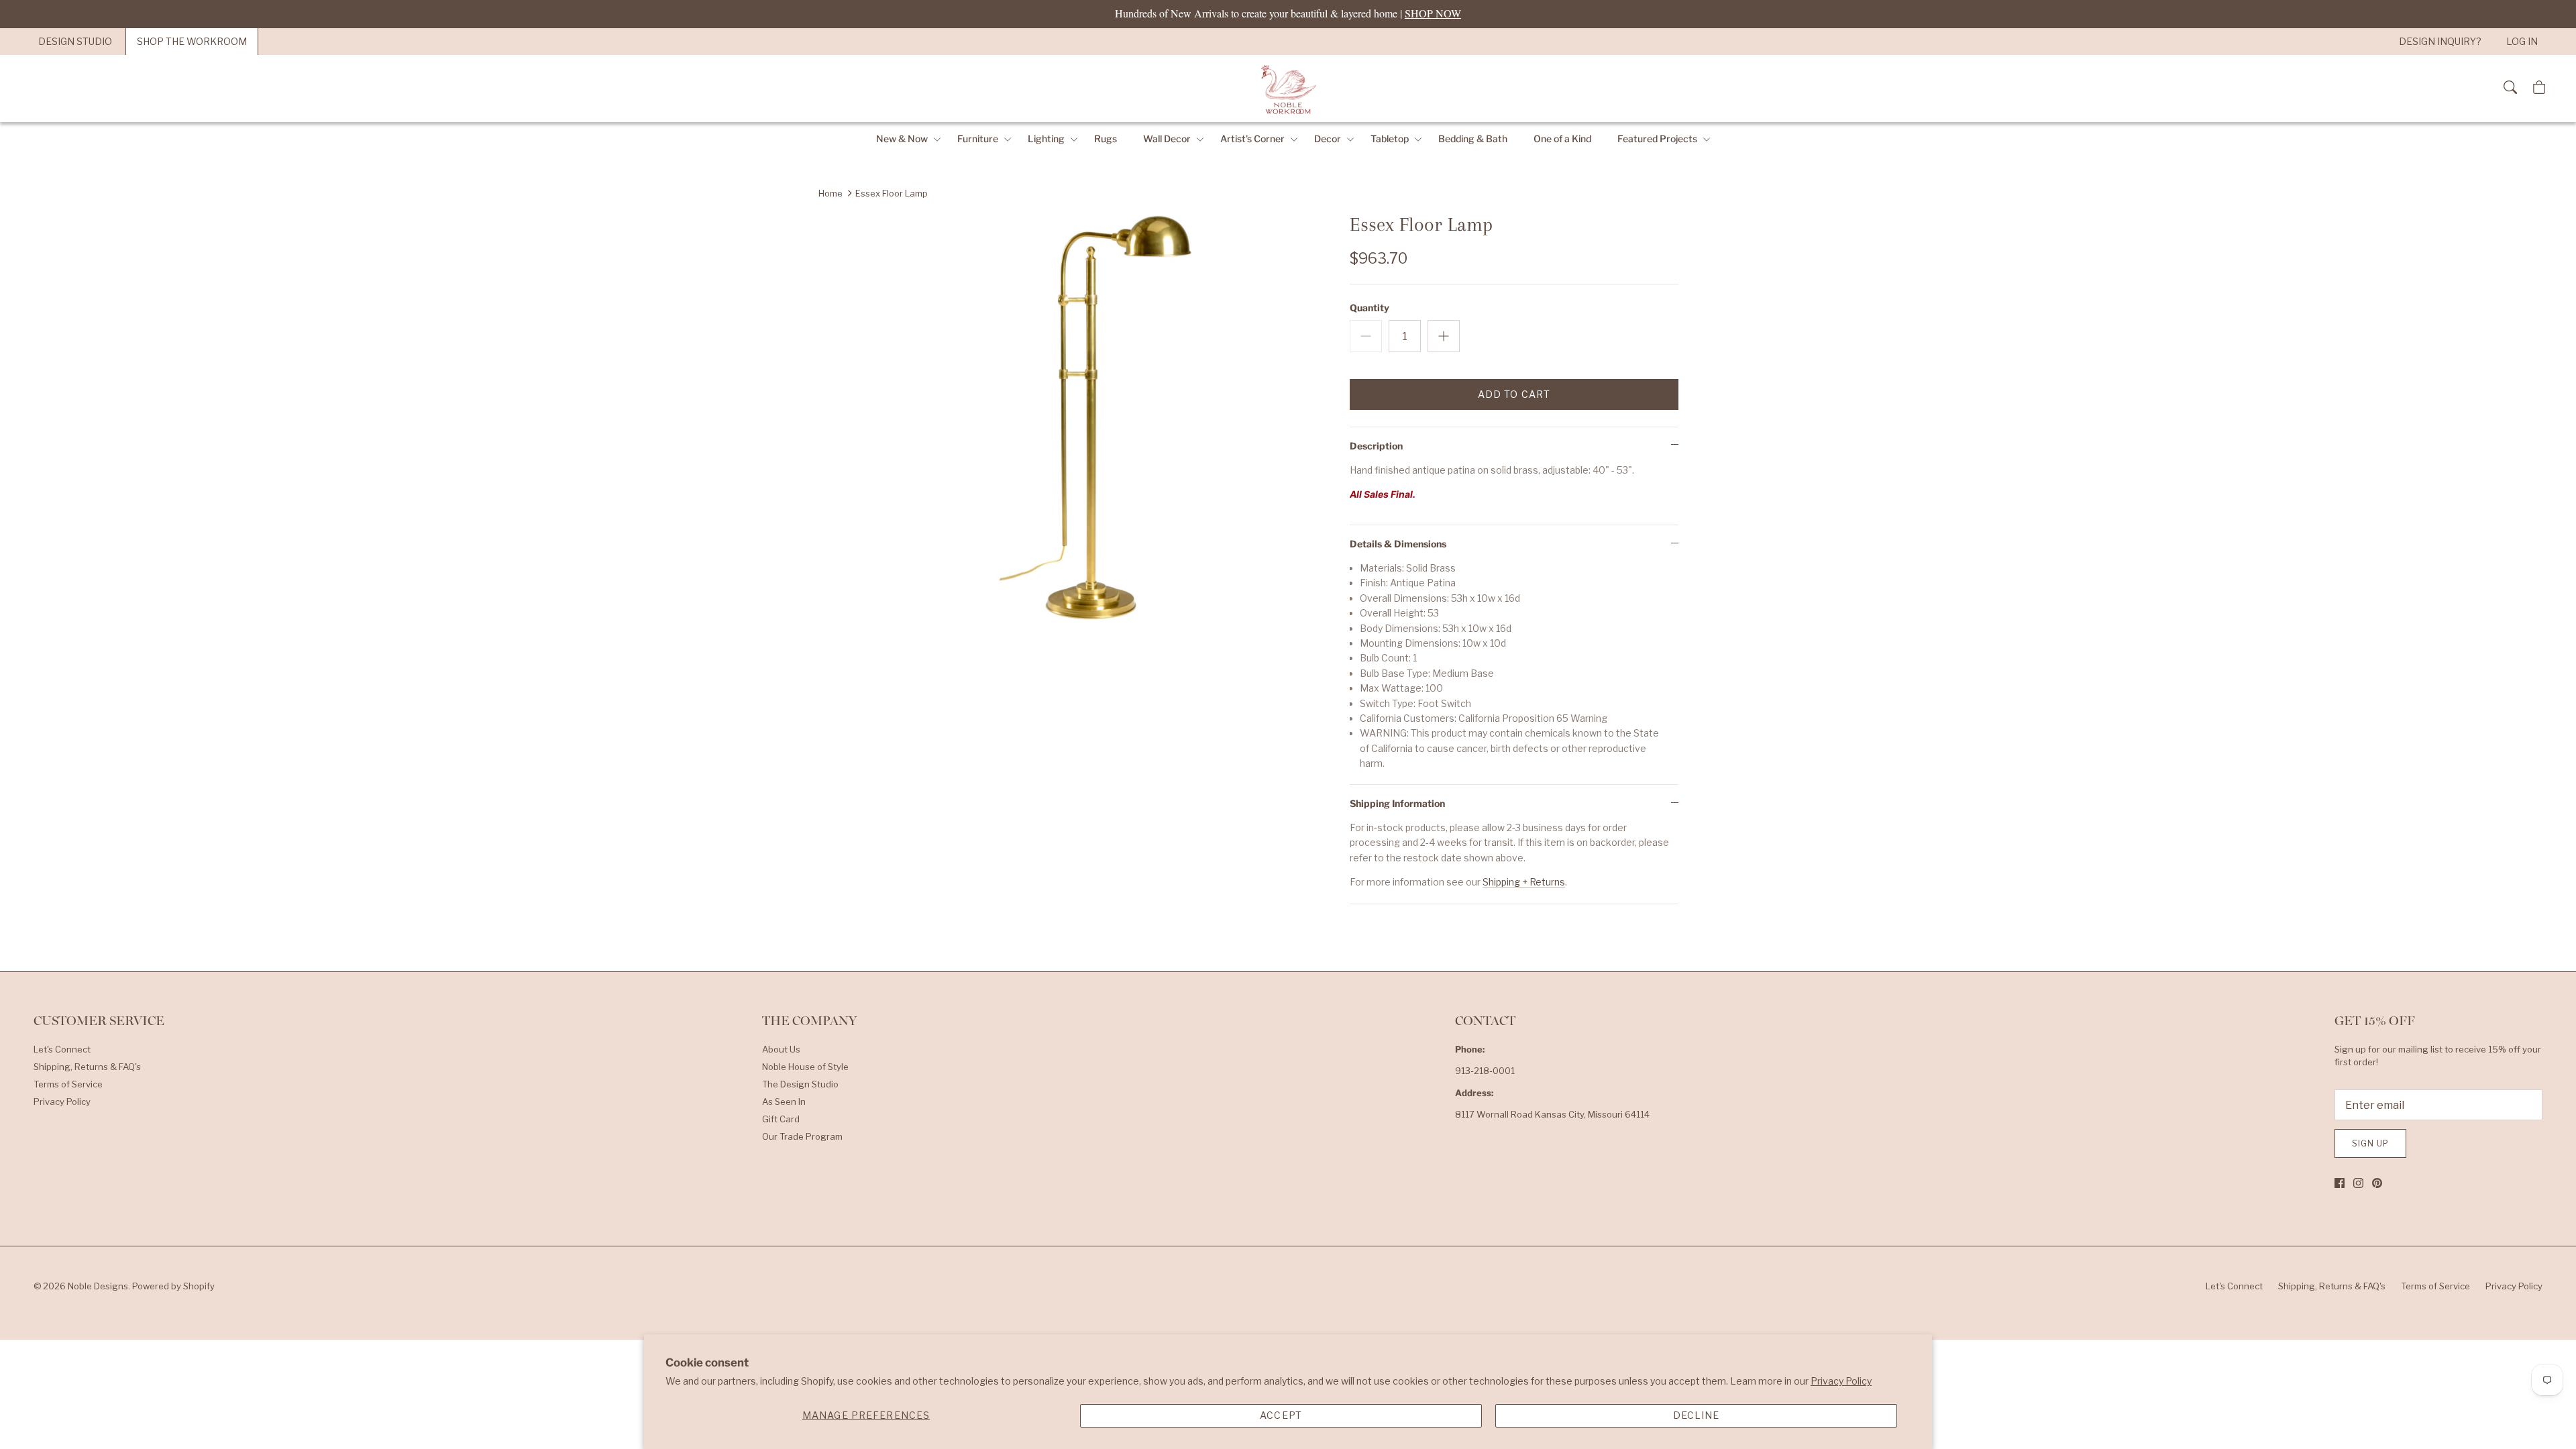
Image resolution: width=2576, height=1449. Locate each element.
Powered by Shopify (173, 1286)
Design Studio (75, 41)
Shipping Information (1397, 803)
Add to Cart (1514, 394)
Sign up (2370, 1143)
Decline (1697, 1415)
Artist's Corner (1252, 139)
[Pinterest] (2377, 1183)
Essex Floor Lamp (892, 193)
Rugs (1106, 139)
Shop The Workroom (192, 41)
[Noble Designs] (1288, 89)
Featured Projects (1657, 139)
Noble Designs (98, 1286)
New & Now (902, 139)
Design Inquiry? (2440, 41)
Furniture (978, 139)
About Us (781, 1049)
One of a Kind (1562, 139)
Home (830, 193)
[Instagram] (2358, 1183)
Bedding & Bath (1473, 139)
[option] (1109, 424)
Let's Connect (62, 1049)
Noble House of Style (805, 1067)
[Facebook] (2340, 1183)
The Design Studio (800, 1084)
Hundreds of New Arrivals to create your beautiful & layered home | (1288, 13)
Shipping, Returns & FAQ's (87, 1067)
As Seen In (784, 1102)
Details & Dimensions (1398, 544)
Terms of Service (68, 1084)
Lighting (1046, 139)
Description (1376, 446)
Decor (1328, 139)
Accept (1281, 1415)
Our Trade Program (802, 1136)
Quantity (1370, 308)
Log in (2522, 41)
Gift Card (781, 1119)
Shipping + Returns (1524, 882)
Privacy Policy (1841, 1381)
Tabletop (1390, 139)
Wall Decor (1167, 139)
